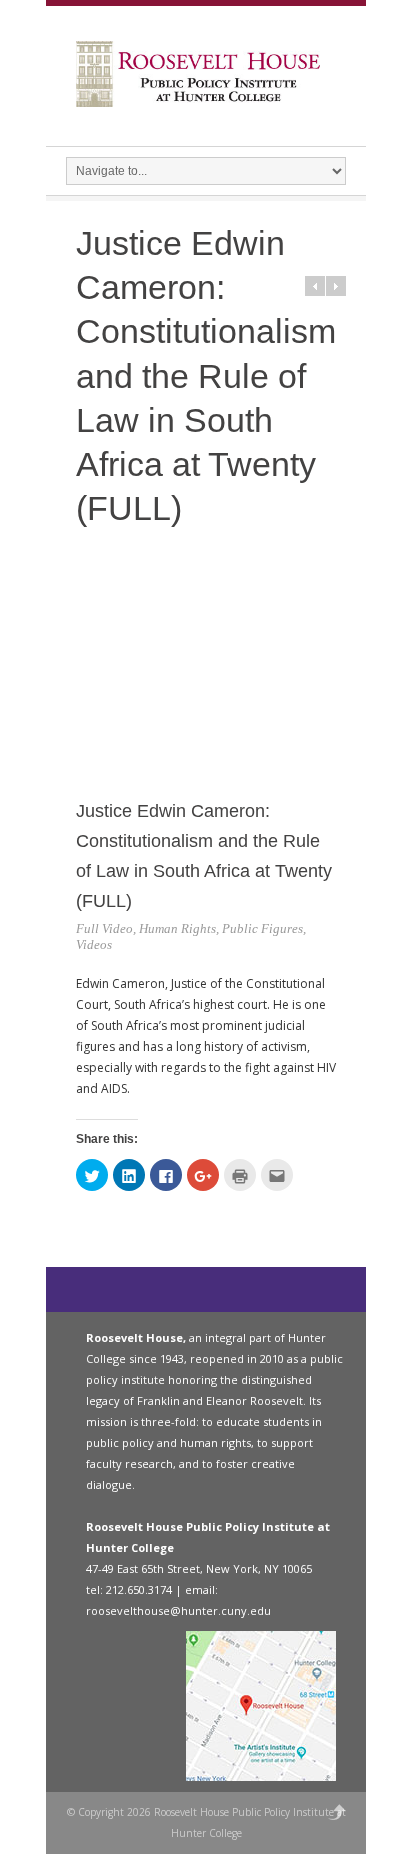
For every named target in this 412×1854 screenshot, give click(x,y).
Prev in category (315, 286)
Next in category (336, 286)
